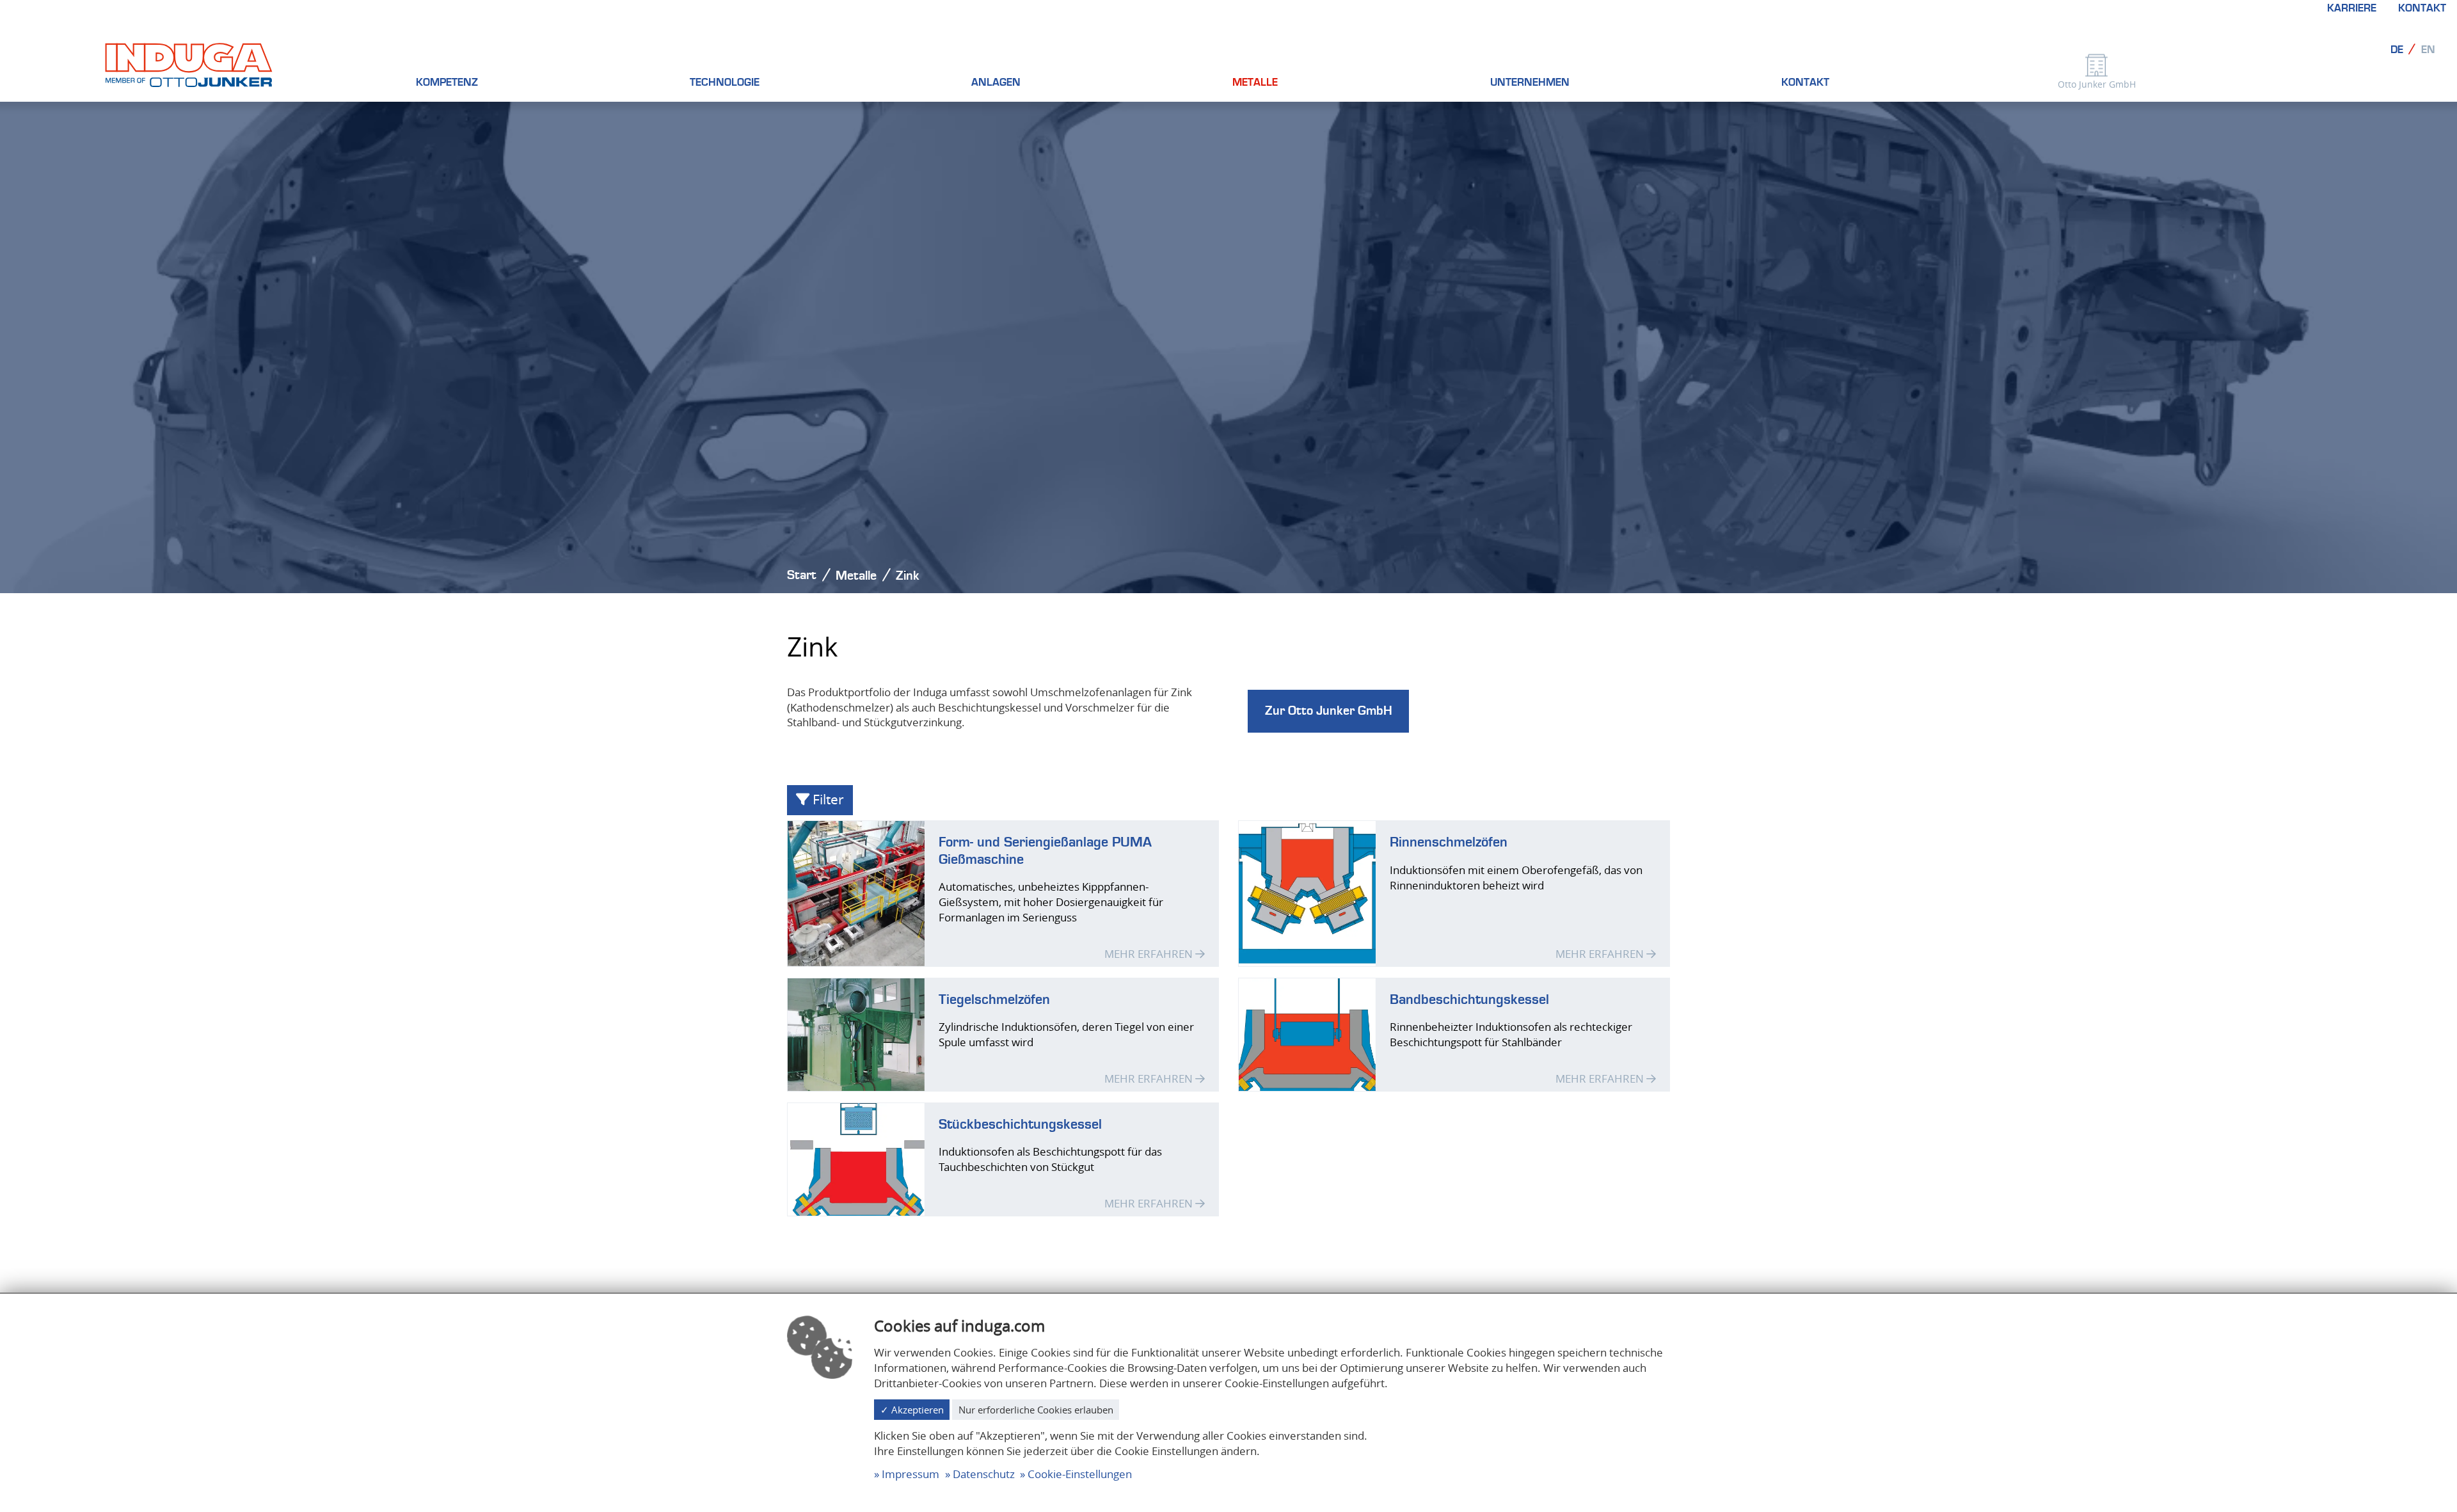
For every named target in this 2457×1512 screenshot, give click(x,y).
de (2397, 50)
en (2428, 50)
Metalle (1255, 83)
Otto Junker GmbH (2097, 84)
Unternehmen (1530, 83)
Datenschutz (984, 1474)
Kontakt (2422, 8)
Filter (827, 799)
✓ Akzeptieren (912, 1410)
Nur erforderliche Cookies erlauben (1036, 1410)
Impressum (910, 1474)
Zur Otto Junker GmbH (1329, 711)
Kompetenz (447, 83)
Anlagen (996, 83)
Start (802, 575)
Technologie (725, 83)
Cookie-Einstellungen (1080, 1474)
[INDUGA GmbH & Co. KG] (189, 64)
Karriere (2352, 8)
